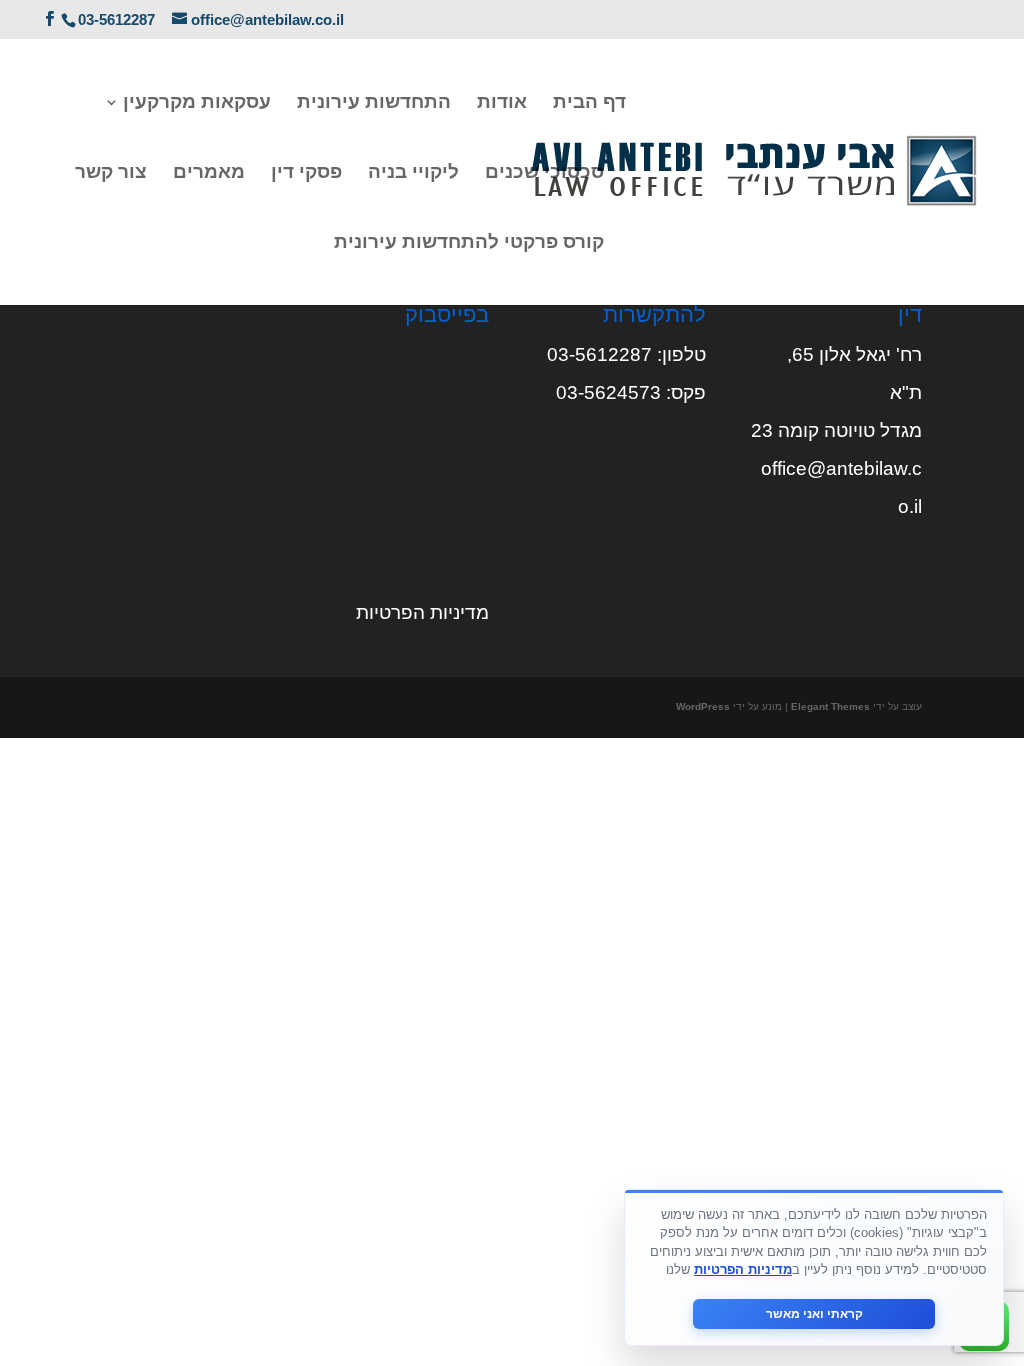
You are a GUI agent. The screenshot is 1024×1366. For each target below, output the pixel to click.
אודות (502, 103)
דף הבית (589, 103)
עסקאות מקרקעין (197, 103)
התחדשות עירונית (374, 103)
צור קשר (111, 173)
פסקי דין (306, 173)
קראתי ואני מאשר (814, 1314)
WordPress (703, 706)
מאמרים (209, 173)
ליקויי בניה (413, 173)
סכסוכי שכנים (544, 173)
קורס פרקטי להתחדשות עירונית (469, 243)
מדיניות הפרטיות (422, 612)
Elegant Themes (830, 706)
